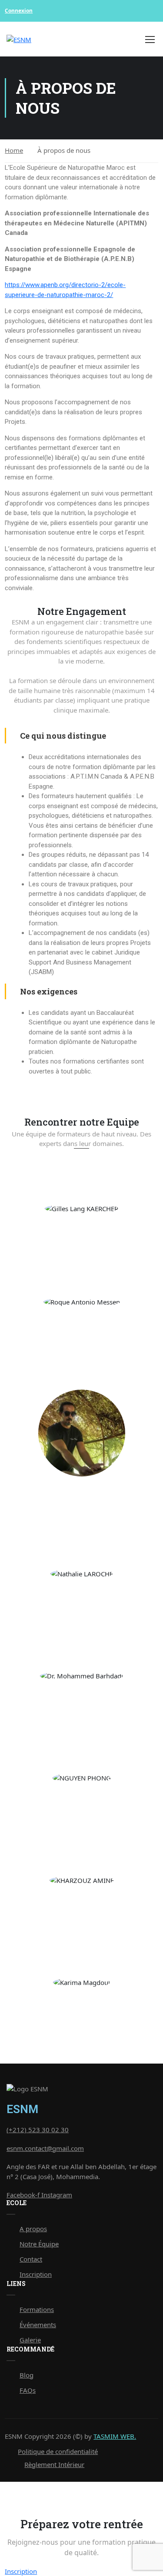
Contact (31, 2259)
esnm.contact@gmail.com (45, 2148)
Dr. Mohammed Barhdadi (81, 1699)
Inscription (36, 2274)
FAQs (28, 2390)
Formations (37, 2309)
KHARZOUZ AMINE (81, 1903)
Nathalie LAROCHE (81, 1597)
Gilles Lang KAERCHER (81, 1232)
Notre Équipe (39, 2244)
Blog (27, 2375)
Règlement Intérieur (54, 2464)
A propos (33, 2229)
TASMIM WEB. (115, 2436)
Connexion (19, 11)
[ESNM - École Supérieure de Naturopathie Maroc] (51, 39)
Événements (38, 2325)
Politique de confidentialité (58, 2451)
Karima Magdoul (81, 2005)
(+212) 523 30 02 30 (38, 2130)
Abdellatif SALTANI (81, 1495)
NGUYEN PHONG (82, 1801)
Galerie (30, 2340)
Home (14, 150)
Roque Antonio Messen (81, 1325)
